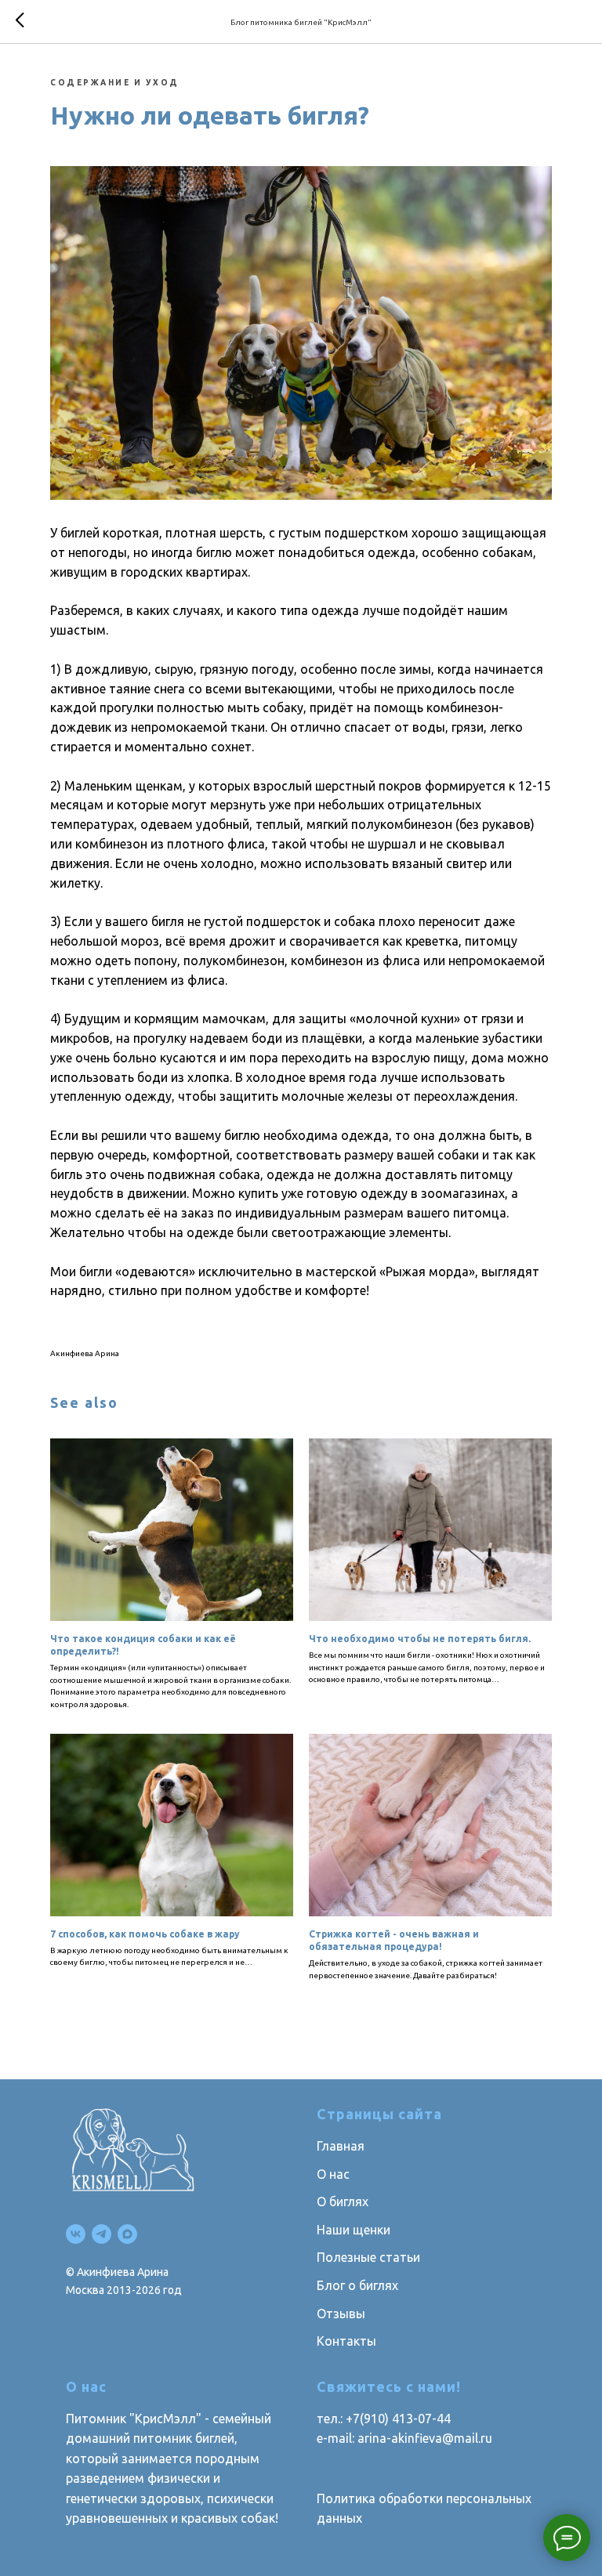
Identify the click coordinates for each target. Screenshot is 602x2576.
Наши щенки (354, 2230)
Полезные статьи (368, 2257)
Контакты (346, 2341)
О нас (333, 2174)
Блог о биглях (357, 2285)
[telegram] (102, 2234)
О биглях (343, 2202)
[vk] (76, 2234)
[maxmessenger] (127, 2234)
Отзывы (341, 2314)
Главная (341, 2146)
